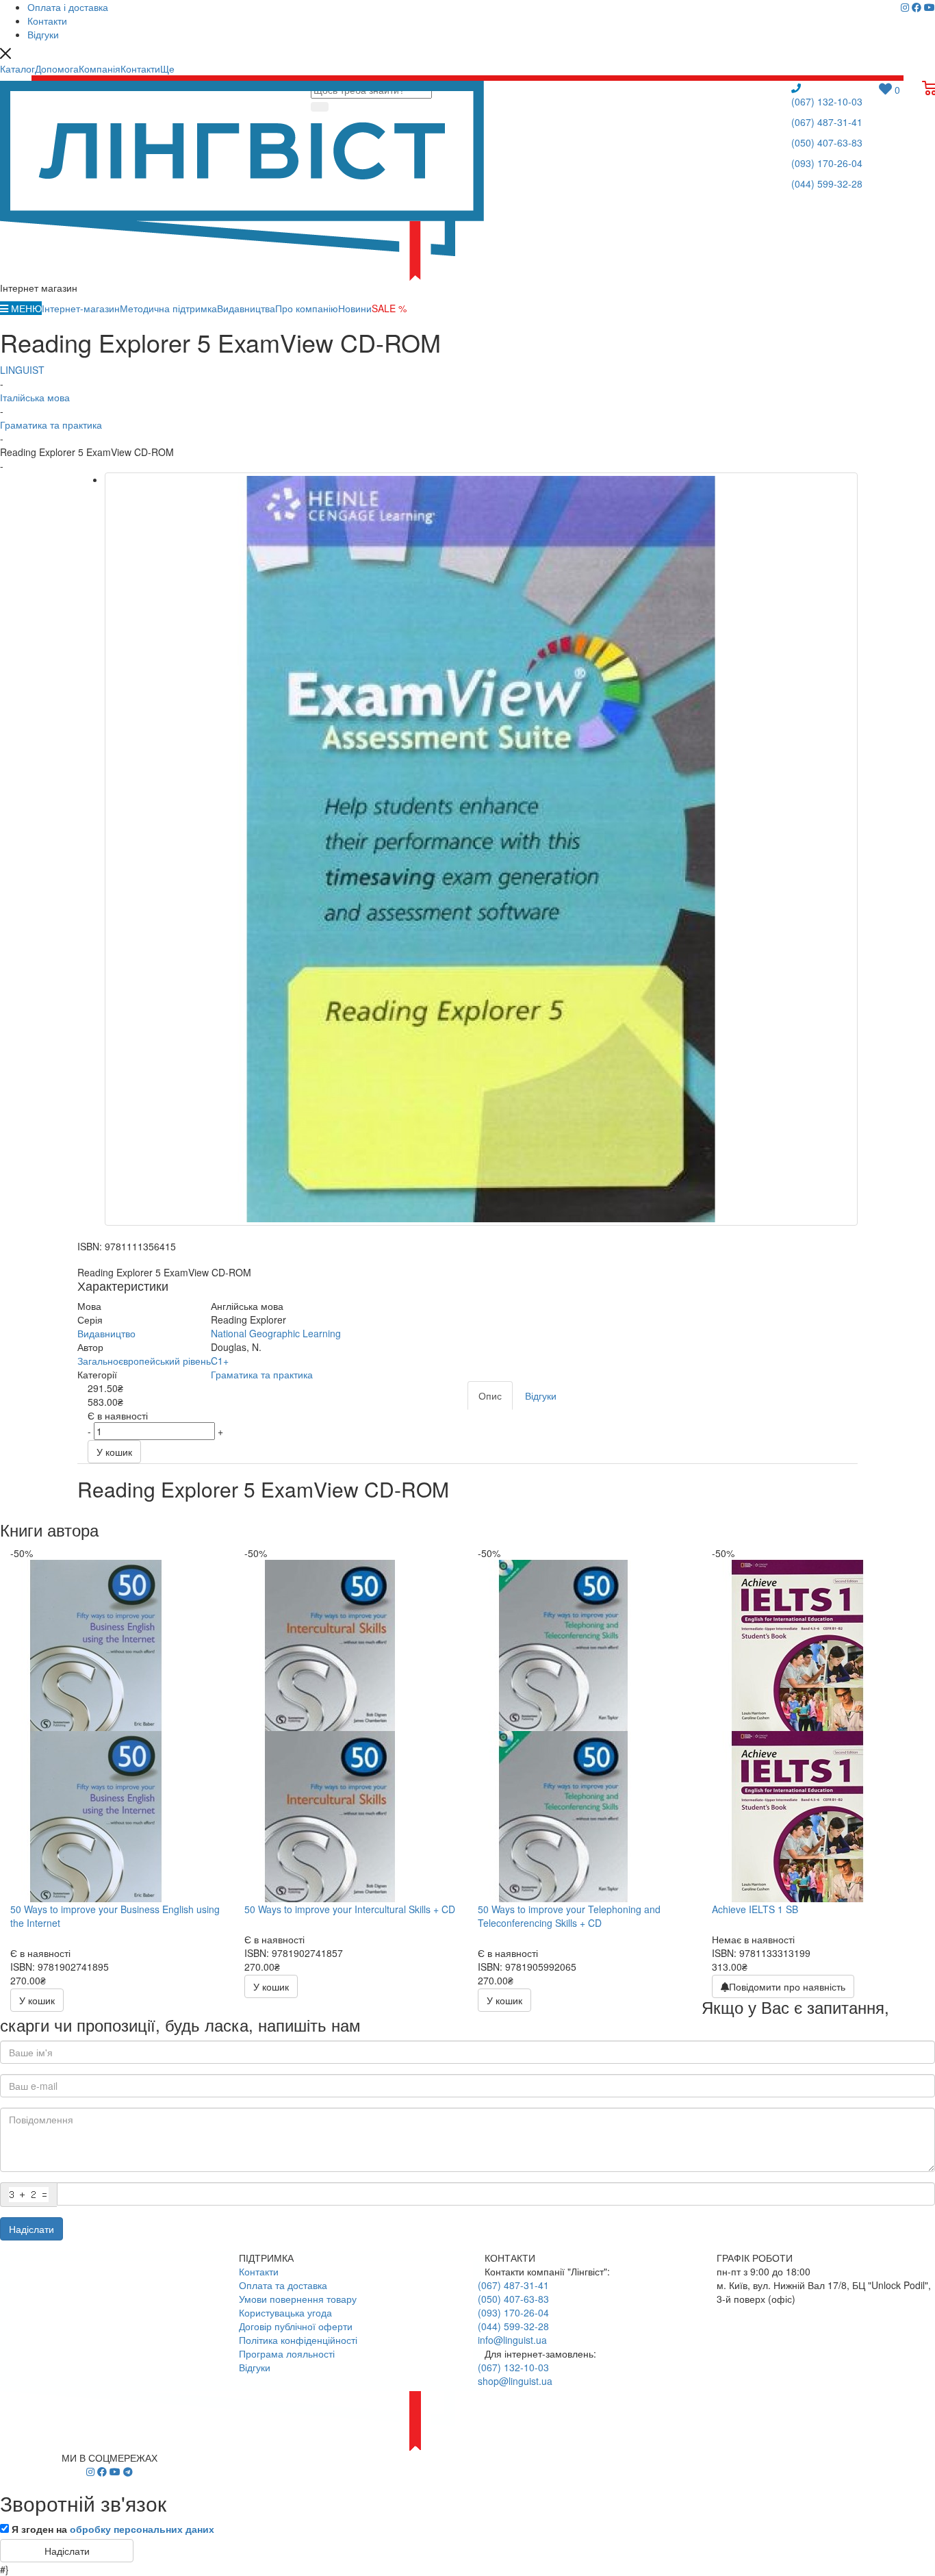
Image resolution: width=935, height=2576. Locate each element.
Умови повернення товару (298, 2299)
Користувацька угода (285, 2312)
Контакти (259, 2271)
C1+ (220, 1361)
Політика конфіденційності (298, 2340)
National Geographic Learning (276, 1333)
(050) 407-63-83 (827, 142)
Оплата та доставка (283, 2285)
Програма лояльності (287, 2353)
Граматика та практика (262, 1374)
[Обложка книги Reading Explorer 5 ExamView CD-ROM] (481, 849)
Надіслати (31, 2229)
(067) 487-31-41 (827, 122)
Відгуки (255, 2367)
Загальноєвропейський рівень (144, 1361)
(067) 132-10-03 (827, 101)
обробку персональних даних (142, 2529)
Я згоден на (113, 2529)
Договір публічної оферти (296, 2326)
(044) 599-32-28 (827, 184)
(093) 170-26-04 (827, 163)
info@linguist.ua (512, 2340)
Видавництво (106, 1333)
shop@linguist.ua (515, 2381)
